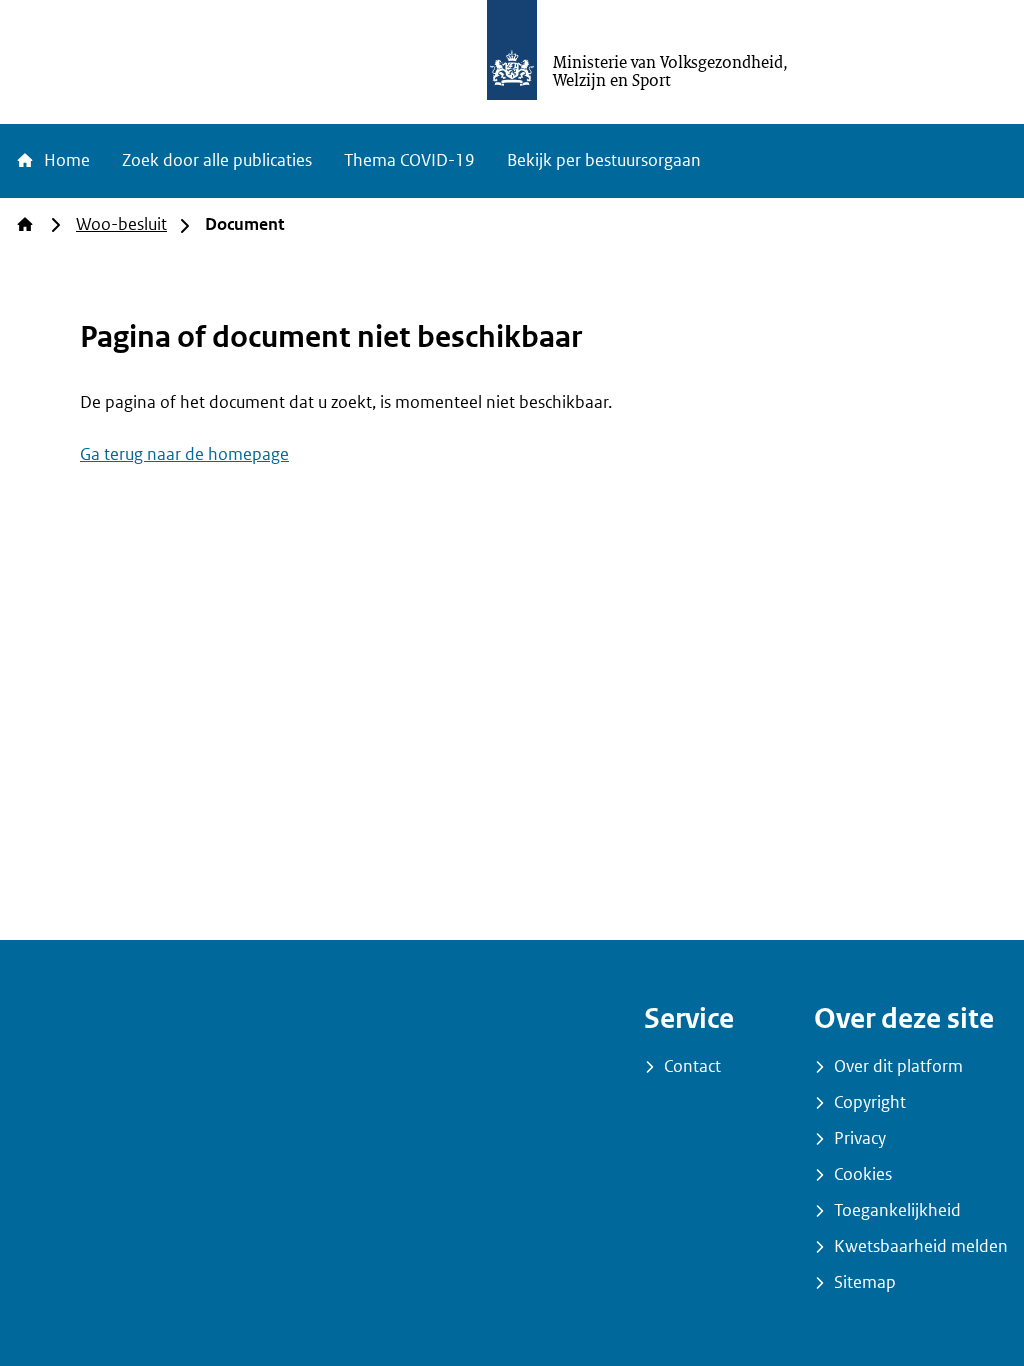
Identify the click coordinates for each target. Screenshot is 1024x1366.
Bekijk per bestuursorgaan (604, 160)
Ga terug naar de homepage (184, 454)
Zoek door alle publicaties (217, 160)
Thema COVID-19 (409, 160)
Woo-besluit (121, 224)
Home (65, 160)
